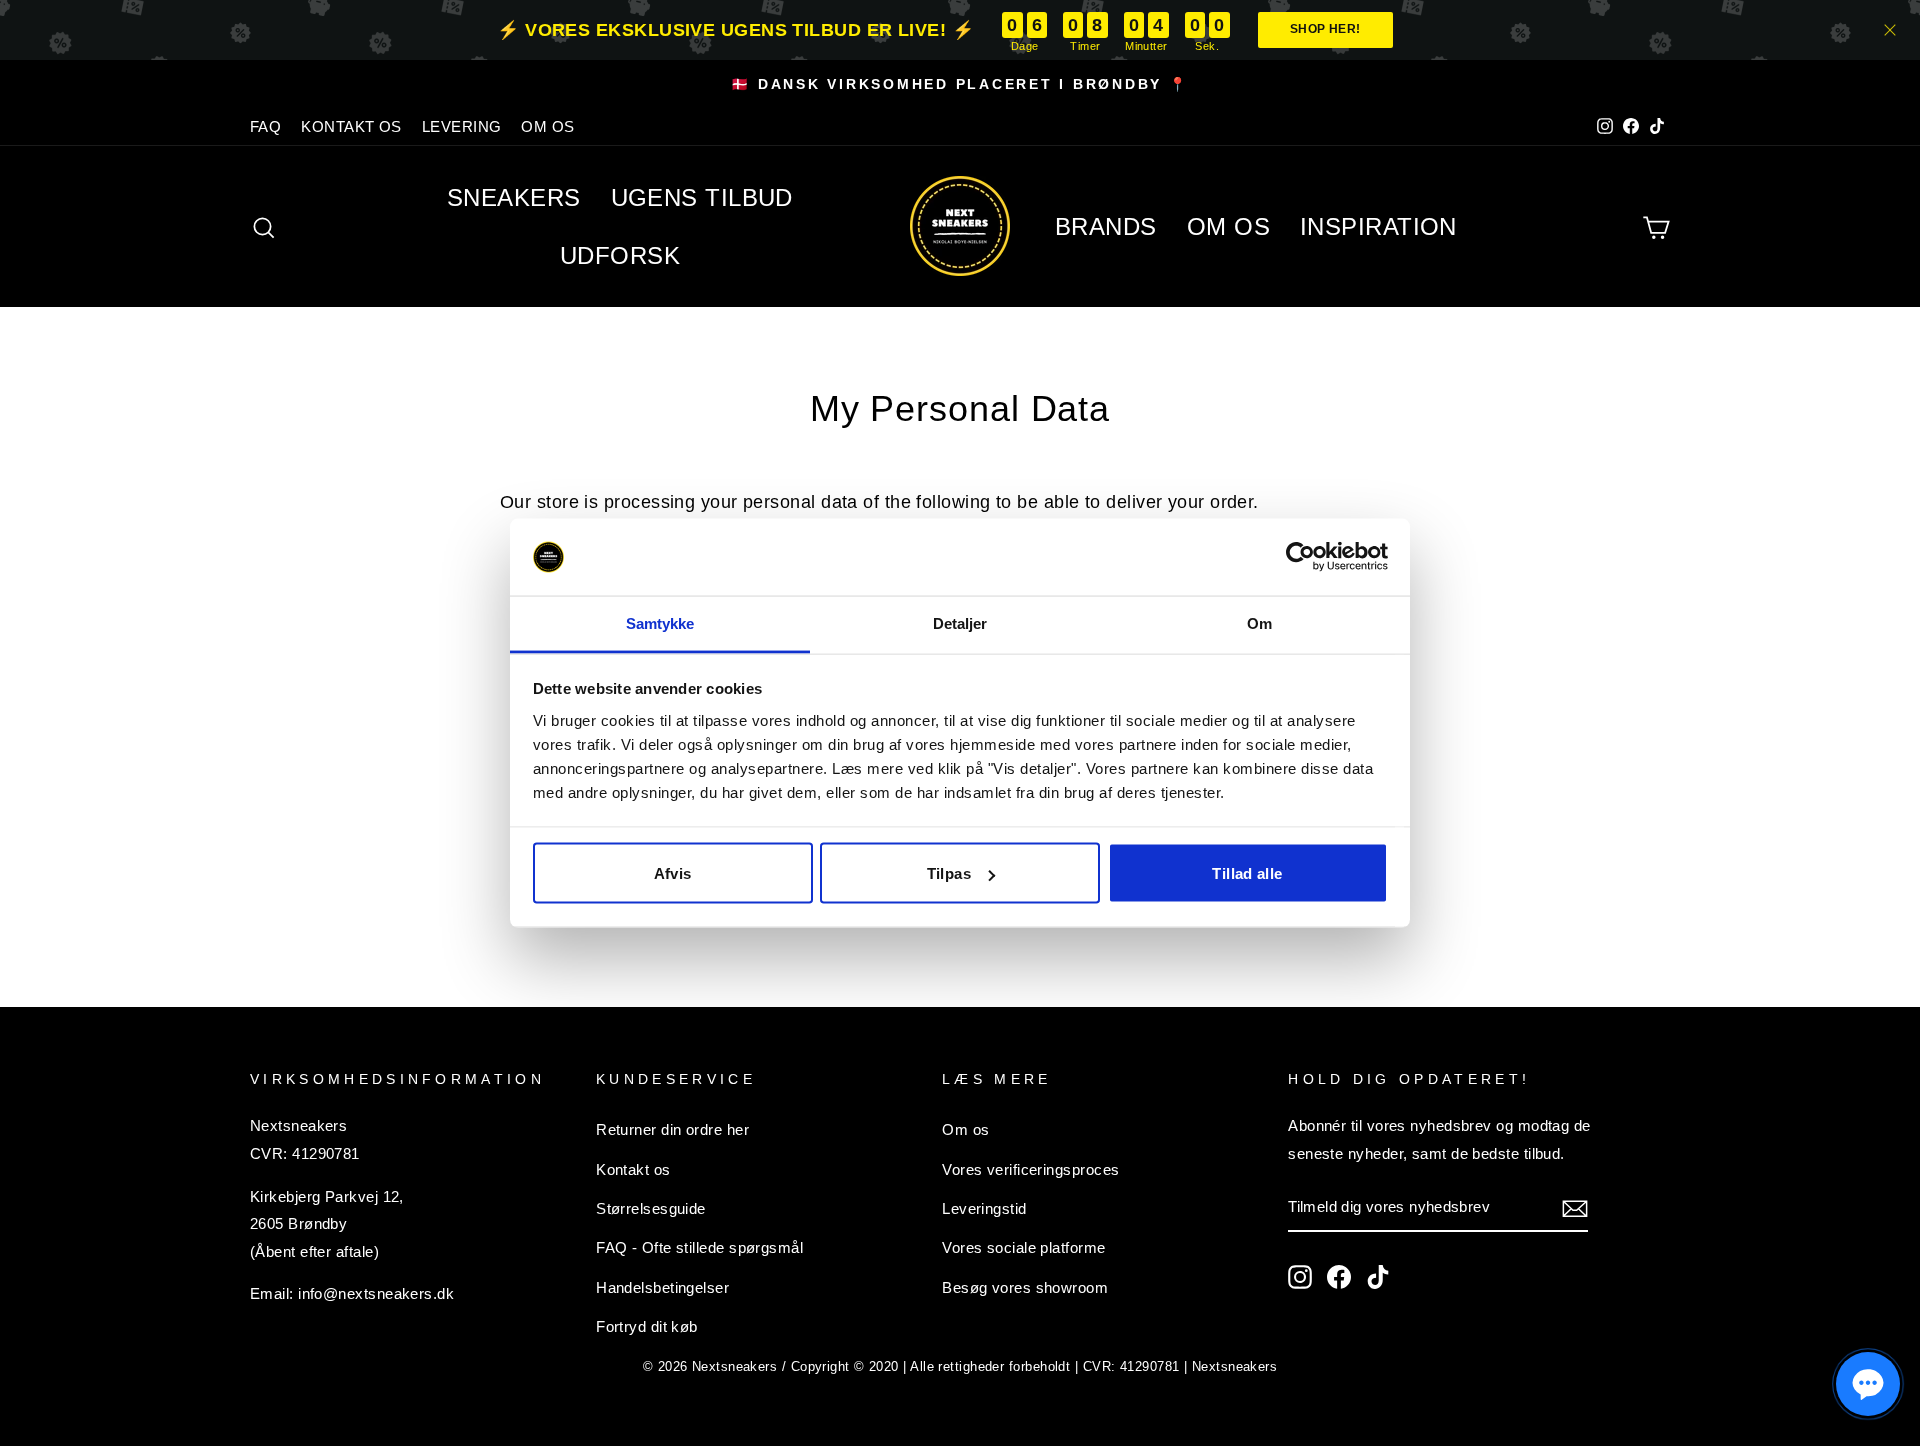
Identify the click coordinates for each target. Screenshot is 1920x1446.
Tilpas (949, 873)
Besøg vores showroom (1025, 1287)
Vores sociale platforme (1023, 1247)
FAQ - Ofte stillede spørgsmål (699, 1247)
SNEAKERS (514, 197)
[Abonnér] (1575, 1207)
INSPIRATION (1378, 226)
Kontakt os (633, 1169)
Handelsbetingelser (662, 1287)
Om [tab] (1259, 622)
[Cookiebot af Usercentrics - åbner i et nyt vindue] (1300, 557)
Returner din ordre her (672, 1129)
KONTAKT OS (351, 126)
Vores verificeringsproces (1030, 1169)
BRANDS (1106, 226)
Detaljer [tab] (960, 622)
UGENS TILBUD (702, 197)
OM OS (547, 126)
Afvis (673, 873)
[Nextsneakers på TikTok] (1378, 1276)
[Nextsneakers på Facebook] (1339, 1276)
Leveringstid (984, 1208)
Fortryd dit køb (647, 1326)
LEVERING (462, 126)
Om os (965, 1129)
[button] (1868, 1384)
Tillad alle (1247, 873)
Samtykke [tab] (660, 622)
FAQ (265, 126)
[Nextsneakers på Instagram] (1300, 1276)
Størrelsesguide (651, 1208)
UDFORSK (620, 255)
